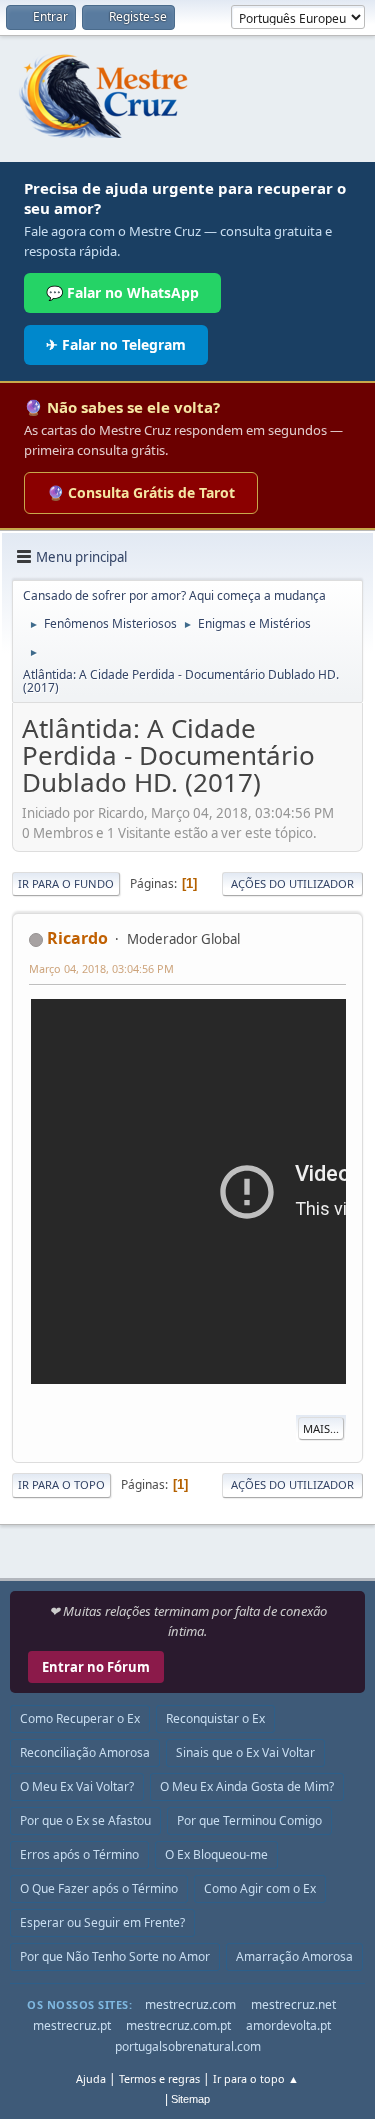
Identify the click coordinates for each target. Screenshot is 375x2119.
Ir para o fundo (66, 883)
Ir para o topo (61, 1484)
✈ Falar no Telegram (116, 344)
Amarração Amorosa (294, 1956)
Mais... (321, 1428)
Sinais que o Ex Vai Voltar (245, 1752)
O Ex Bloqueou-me (216, 1854)
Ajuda (91, 2078)
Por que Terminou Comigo (249, 1820)
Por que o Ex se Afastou (85, 1820)
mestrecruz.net (293, 2004)
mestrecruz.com (190, 2004)
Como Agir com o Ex (260, 1888)
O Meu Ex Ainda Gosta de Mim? (247, 1786)
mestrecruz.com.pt (178, 2025)
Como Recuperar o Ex (80, 1718)
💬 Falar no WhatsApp (122, 292)
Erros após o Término (79, 1854)
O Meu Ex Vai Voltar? (77, 1786)
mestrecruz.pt (72, 2025)
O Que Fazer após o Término (99, 1888)
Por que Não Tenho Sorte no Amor (115, 1956)
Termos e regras (159, 2078)
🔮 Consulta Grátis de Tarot (141, 492)
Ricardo (77, 938)
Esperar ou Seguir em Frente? (102, 1922)
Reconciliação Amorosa (85, 1752)
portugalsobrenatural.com (188, 2046)
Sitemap (190, 2099)
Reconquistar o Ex (215, 1718)
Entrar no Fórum (96, 1667)
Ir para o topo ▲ (256, 2078)
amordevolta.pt (288, 2025)
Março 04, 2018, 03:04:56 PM (101, 968)
